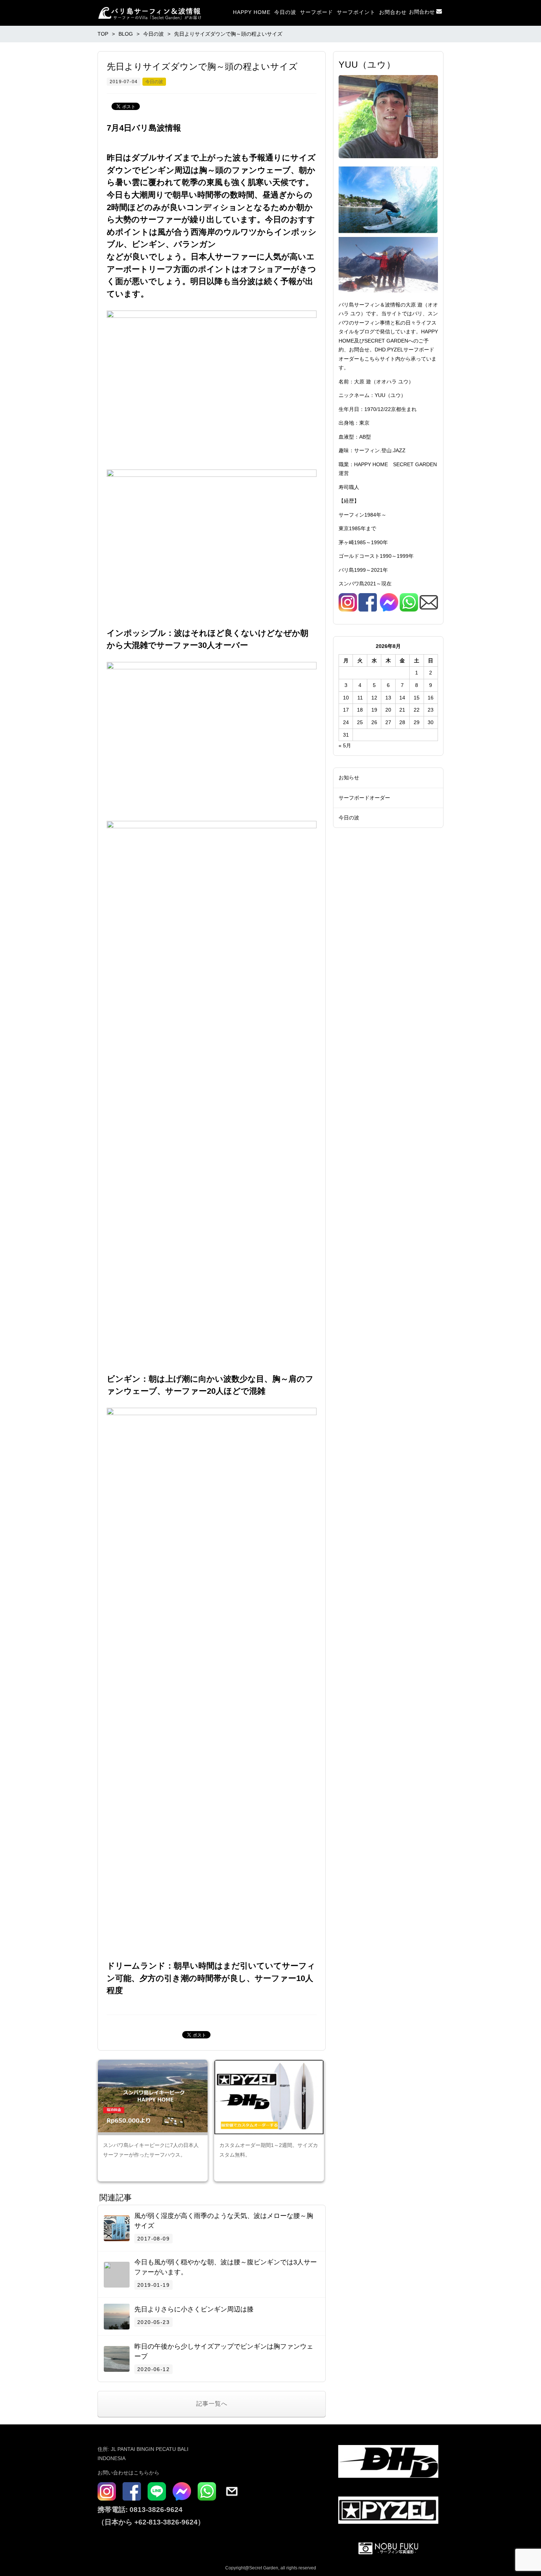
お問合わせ (393, 12)
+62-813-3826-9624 (166, 2522)
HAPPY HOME (252, 12)
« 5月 (345, 745)
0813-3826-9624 (155, 2510)
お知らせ (349, 777)
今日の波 (285, 12)
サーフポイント (356, 12)
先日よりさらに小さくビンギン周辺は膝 (194, 2309)
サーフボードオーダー (364, 798)
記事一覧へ (212, 2404)
